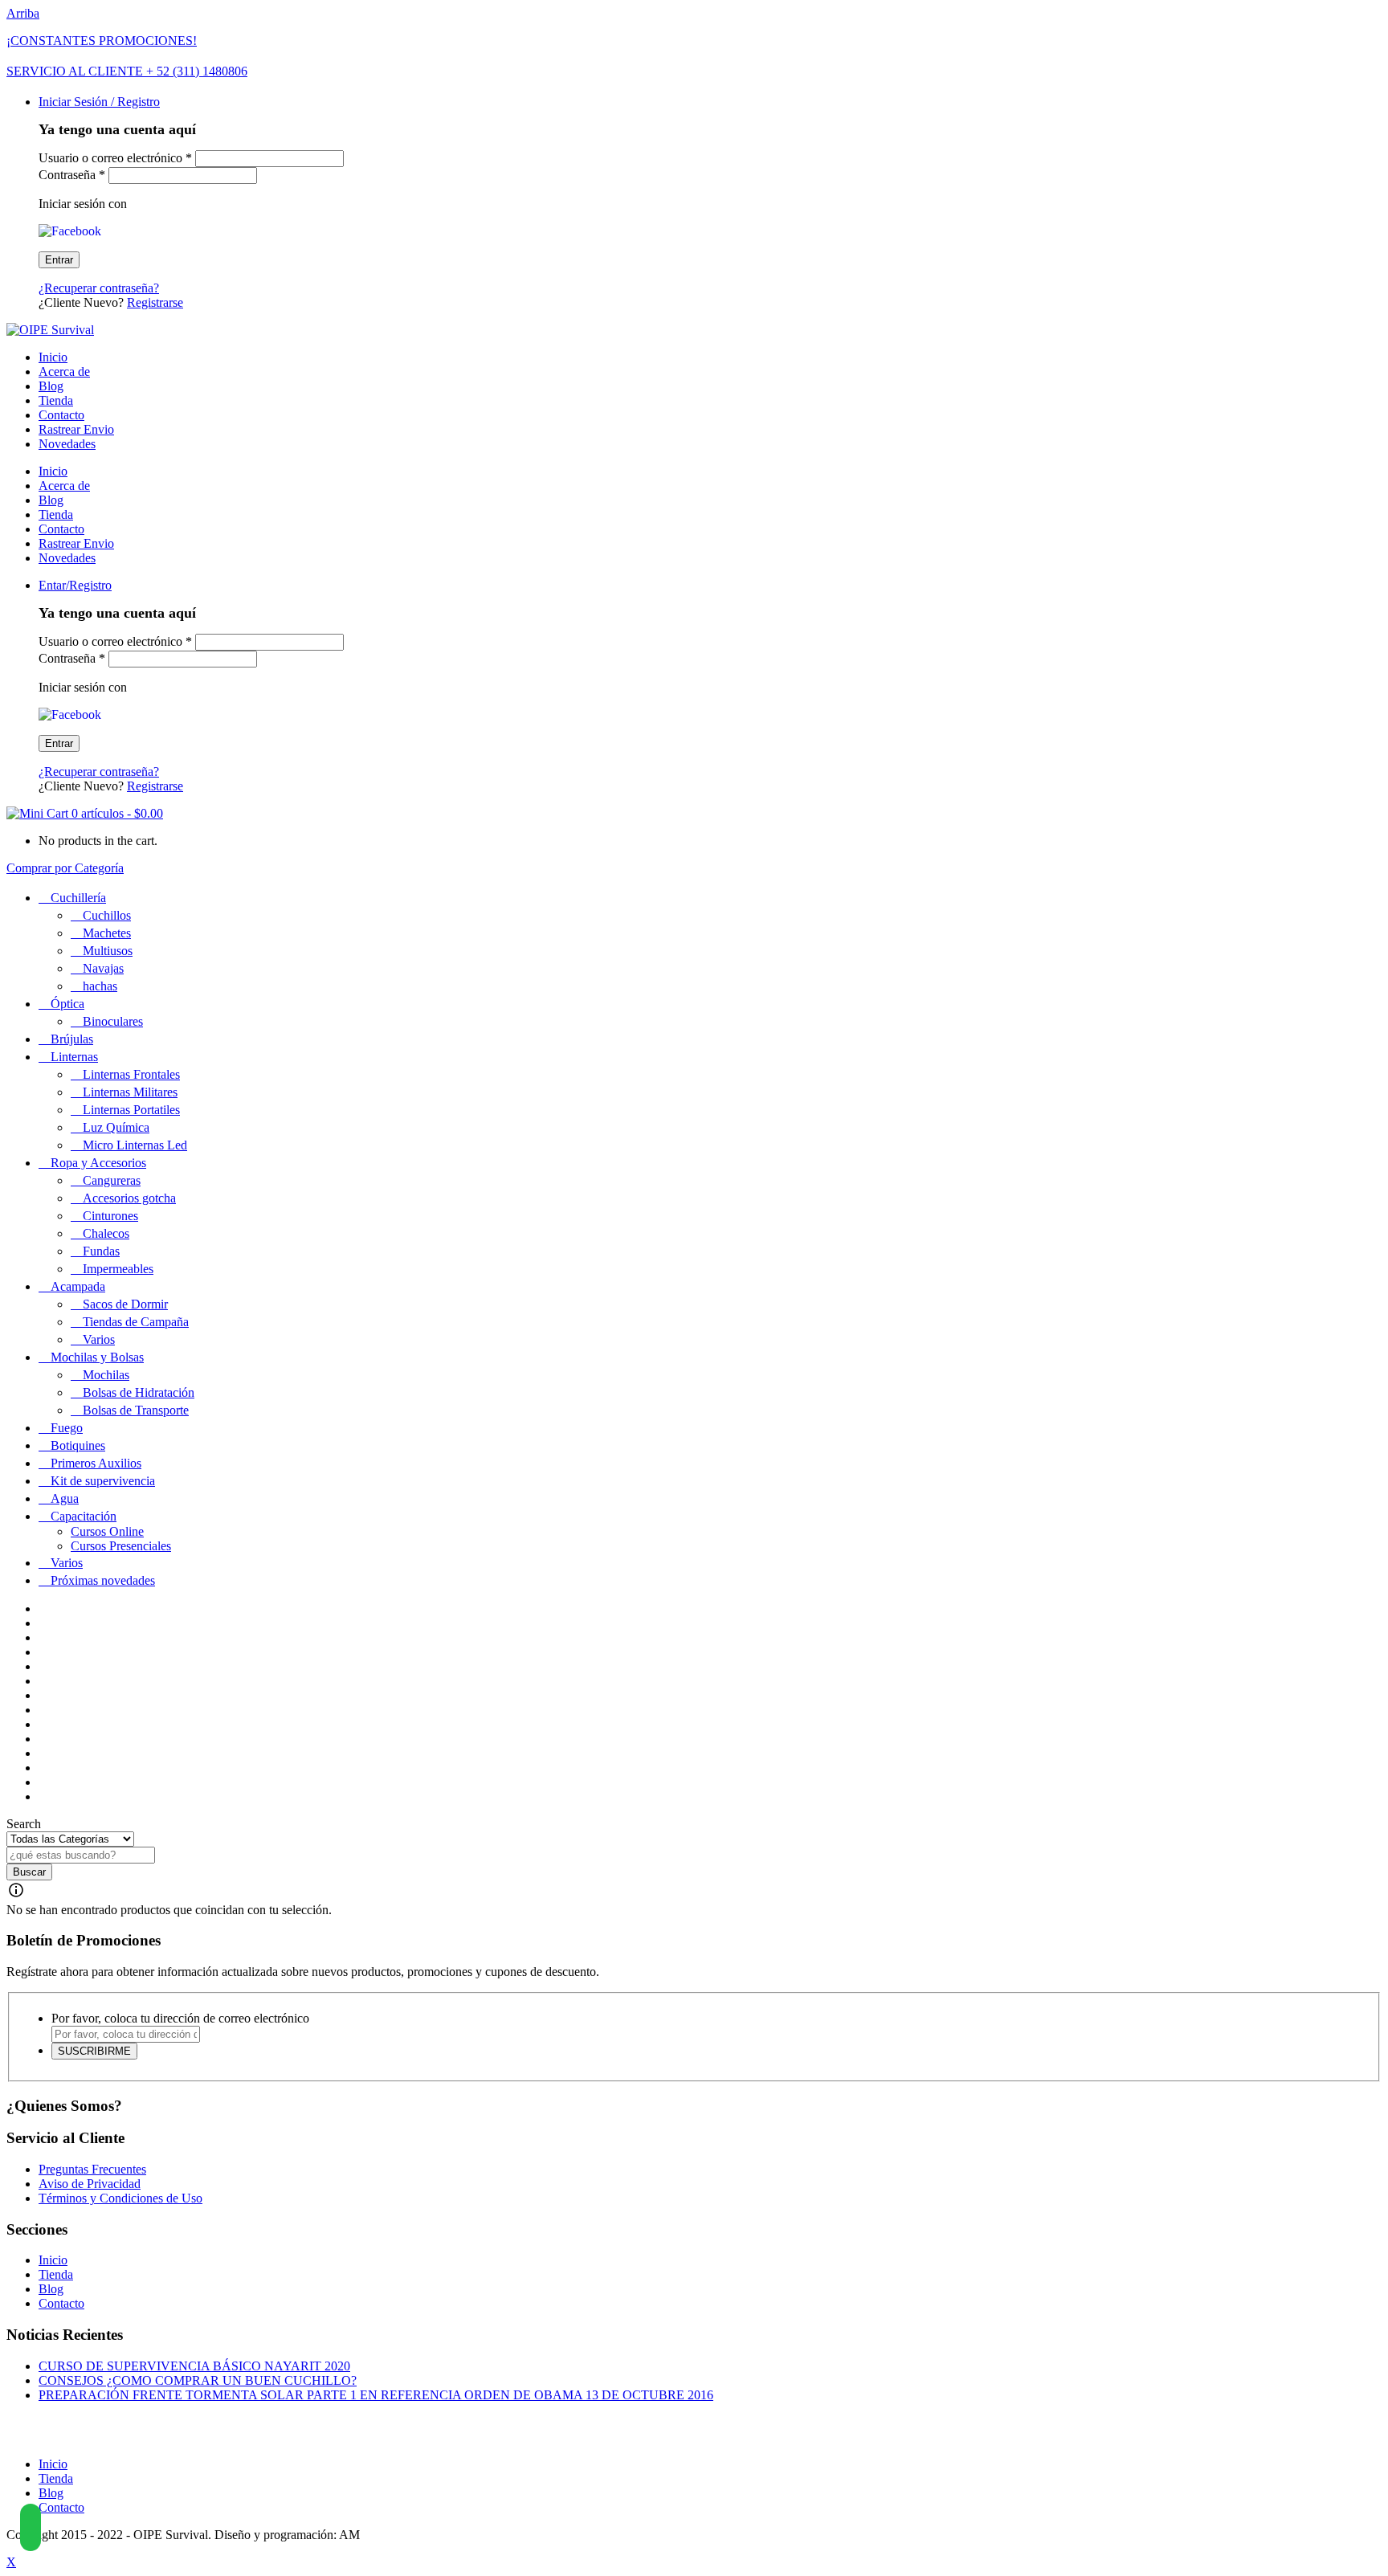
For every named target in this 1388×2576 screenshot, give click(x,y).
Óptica (67, 1004)
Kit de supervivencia (103, 1481)
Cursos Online (107, 1531)
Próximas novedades (103, 1580)
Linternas (74, 1057)
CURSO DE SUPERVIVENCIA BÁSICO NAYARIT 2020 (194, 2366)
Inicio (53, 357)
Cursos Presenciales (121, 1546)
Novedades (67, 444)
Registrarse (155, 302)
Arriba (23, 13)
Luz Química (116, 1127)
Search (24, 1824)
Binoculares (113, 1021)
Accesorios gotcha (129, 1198)
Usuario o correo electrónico (115, 158)
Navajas (103, 968)
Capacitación (84, 1516)
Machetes (107, 933)
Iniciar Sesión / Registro (99, 102)
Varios (99, 1339)
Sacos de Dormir (125, 1304)
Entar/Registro (75, 585)
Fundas (101, 1251)
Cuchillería (78, 898)
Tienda (56, 400)
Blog (51, 386)
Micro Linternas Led (135, 1145)
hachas (100, 986)
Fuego (67, 1428)
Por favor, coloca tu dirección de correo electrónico (180, 2018)
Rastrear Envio (76, 429)
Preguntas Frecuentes (92, 2169)
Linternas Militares (130, 1092)
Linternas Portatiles (131, 1110)
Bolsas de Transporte (136, 1410)
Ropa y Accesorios (98, 1163)
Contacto (61, 415)
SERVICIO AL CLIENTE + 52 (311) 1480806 (127, 71)
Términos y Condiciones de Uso (120, 2198)
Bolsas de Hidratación (139, 1392)
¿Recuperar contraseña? (99, 288)
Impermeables (118, 1269)
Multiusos (108, 951)
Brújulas (72, 1039)
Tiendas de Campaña (136, 1322)
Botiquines (78, 1445)
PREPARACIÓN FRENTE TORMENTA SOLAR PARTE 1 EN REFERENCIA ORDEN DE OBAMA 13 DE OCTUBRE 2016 (376, 2395)
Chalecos (106, 1233)
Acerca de (64, 371)
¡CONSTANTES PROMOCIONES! (102, 41)
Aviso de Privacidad (90, 2184)
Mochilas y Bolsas (97, 1357)
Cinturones (110, 1216)
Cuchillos (107, 915)
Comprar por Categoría (65, 868)
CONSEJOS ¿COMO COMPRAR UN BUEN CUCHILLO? (198, 2380)
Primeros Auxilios (96, 1463)
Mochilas (106, 1375)
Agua (65, 1498)
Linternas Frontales (131, 1074)
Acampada (78, 1286)
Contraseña (72, 175)
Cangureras (112, 1180)
